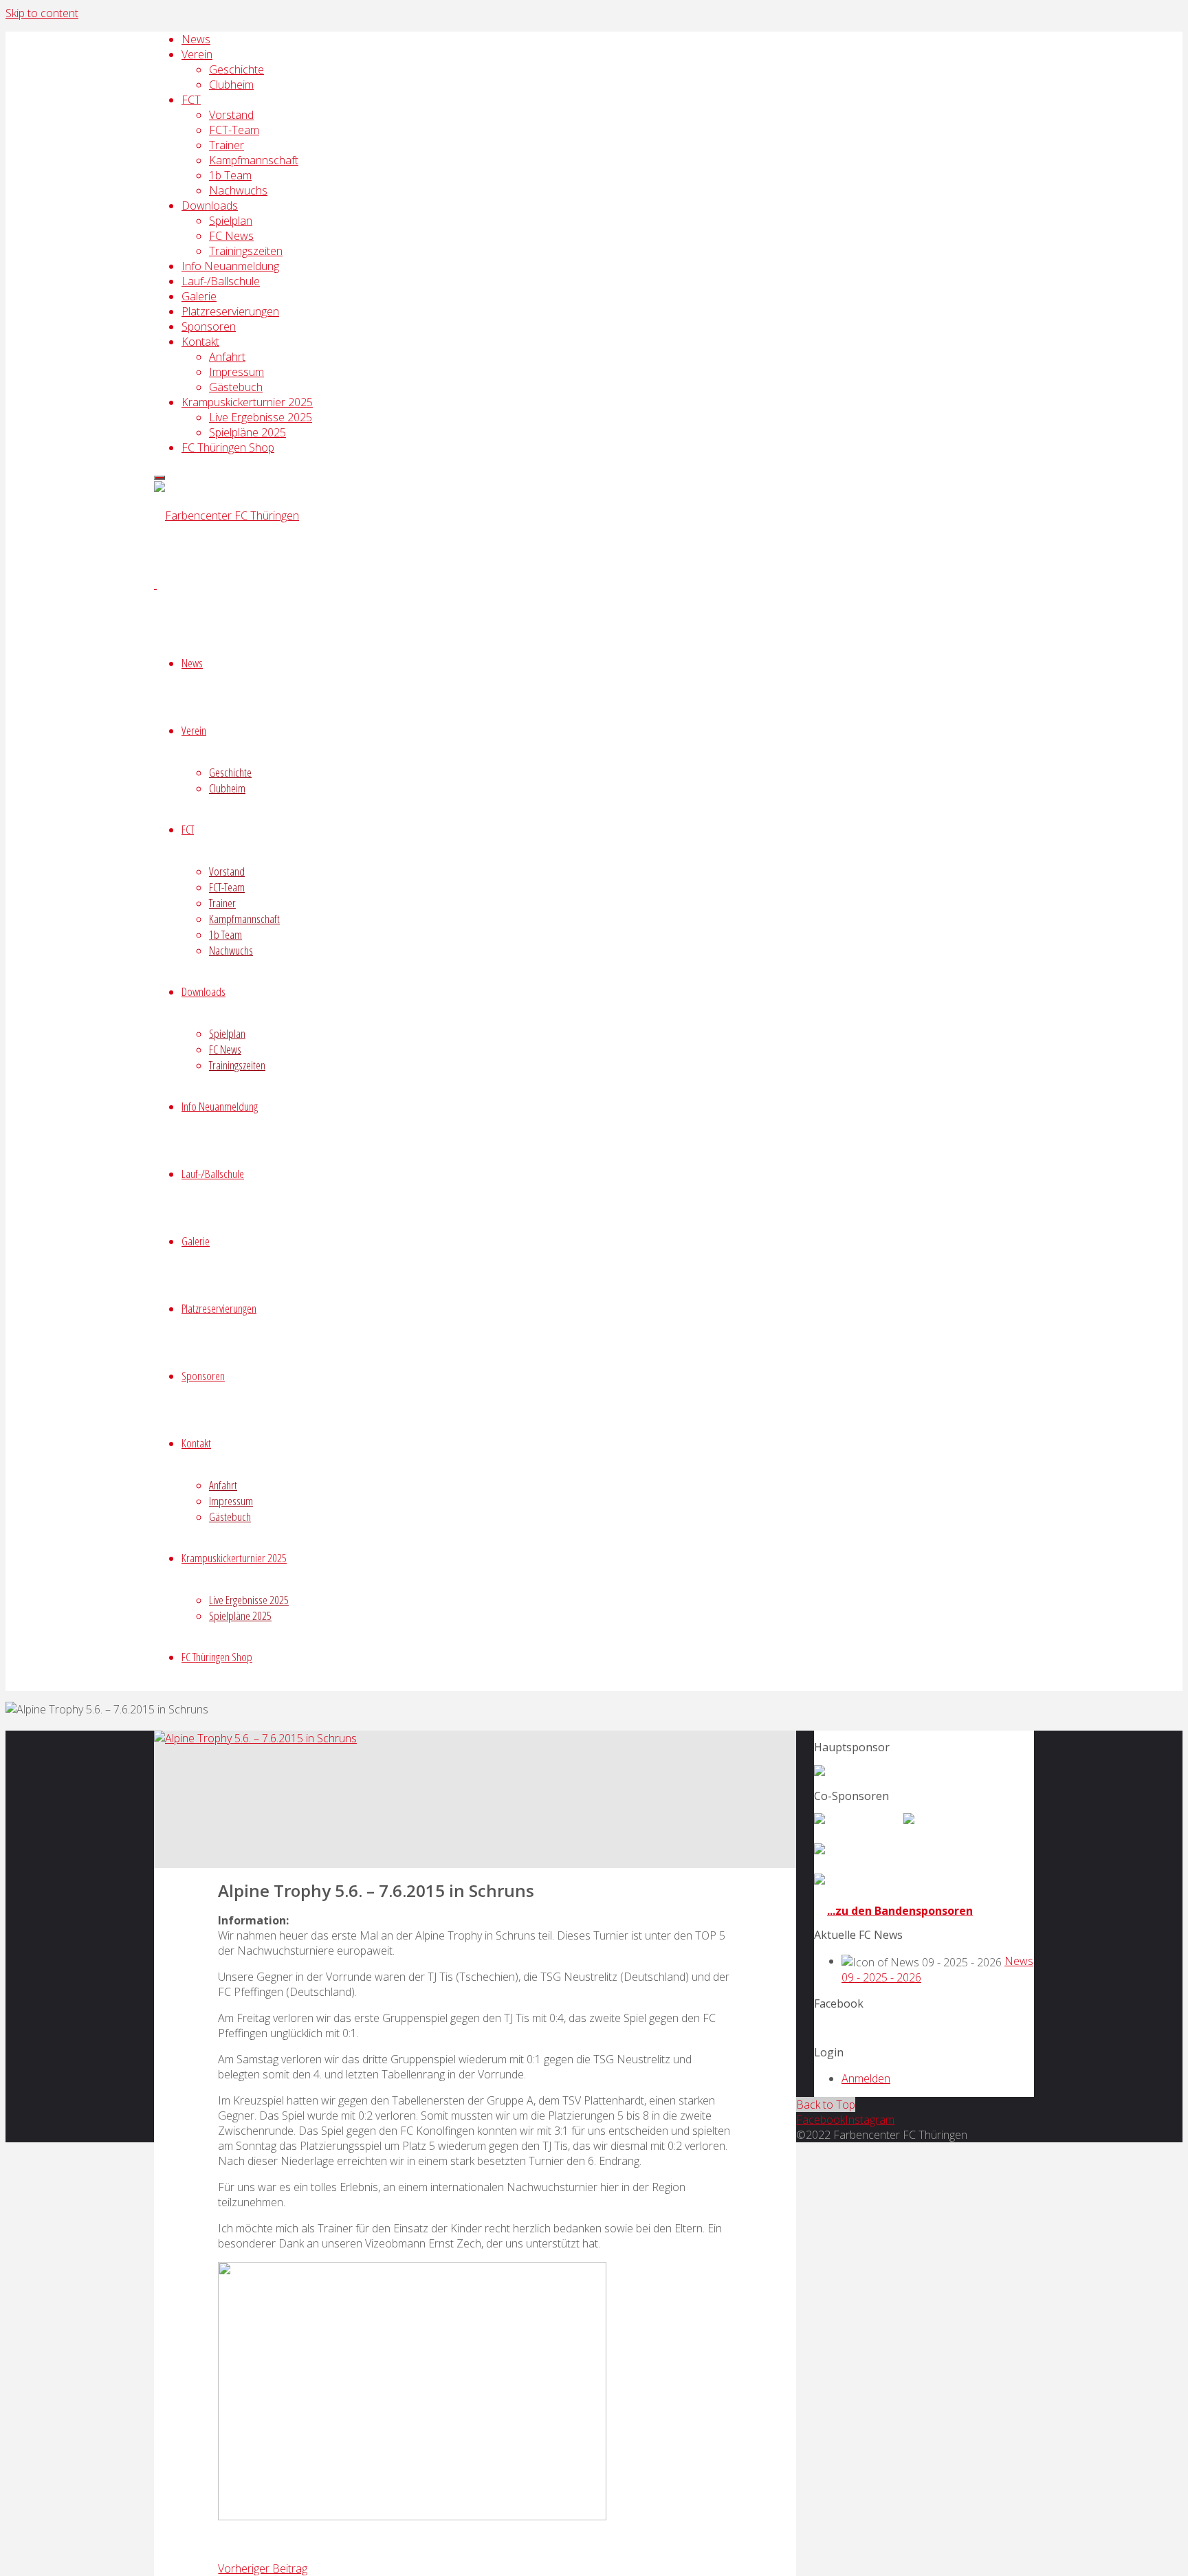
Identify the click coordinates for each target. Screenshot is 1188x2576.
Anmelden (866, 2078)
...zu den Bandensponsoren (900, 1911)
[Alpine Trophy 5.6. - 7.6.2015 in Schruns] (255, 1738)
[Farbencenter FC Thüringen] (227, 515)
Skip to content (42, 13)
